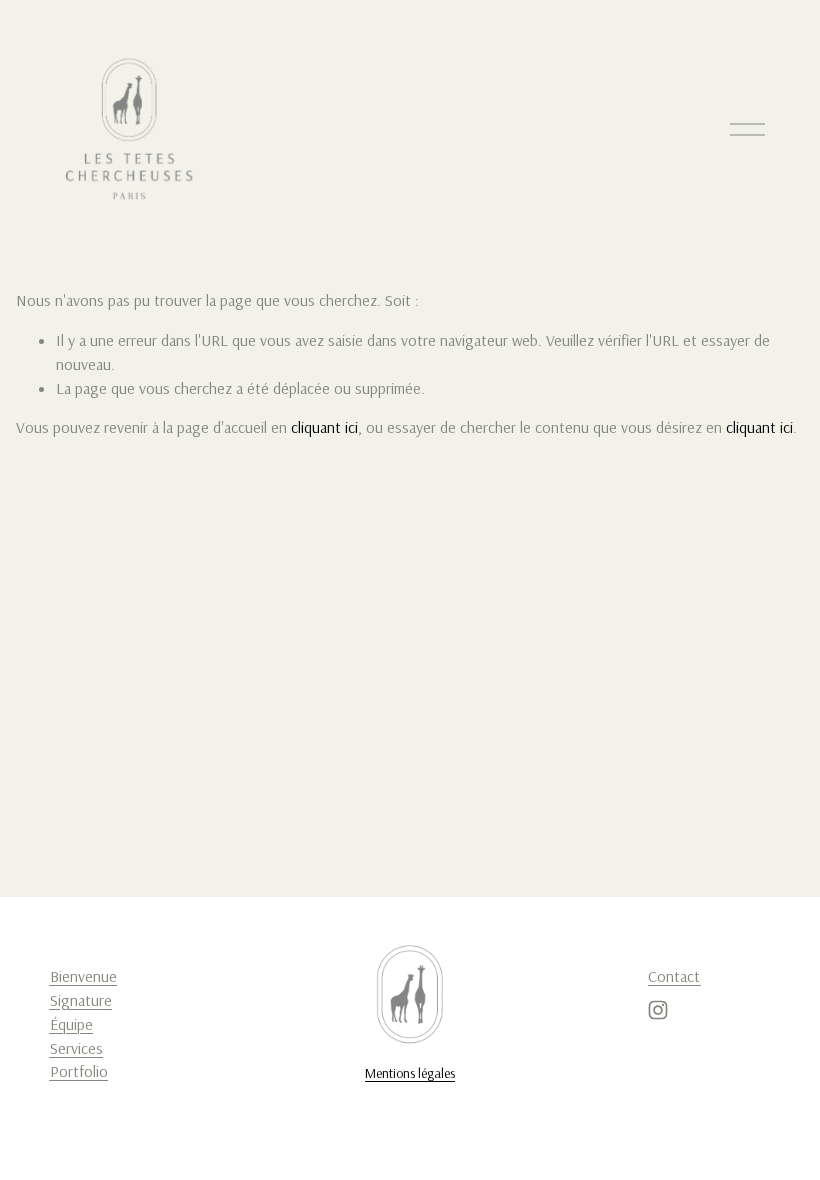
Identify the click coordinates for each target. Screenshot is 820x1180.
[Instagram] (658, 1010)
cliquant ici (324, 427)
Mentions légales (410, 1073)
